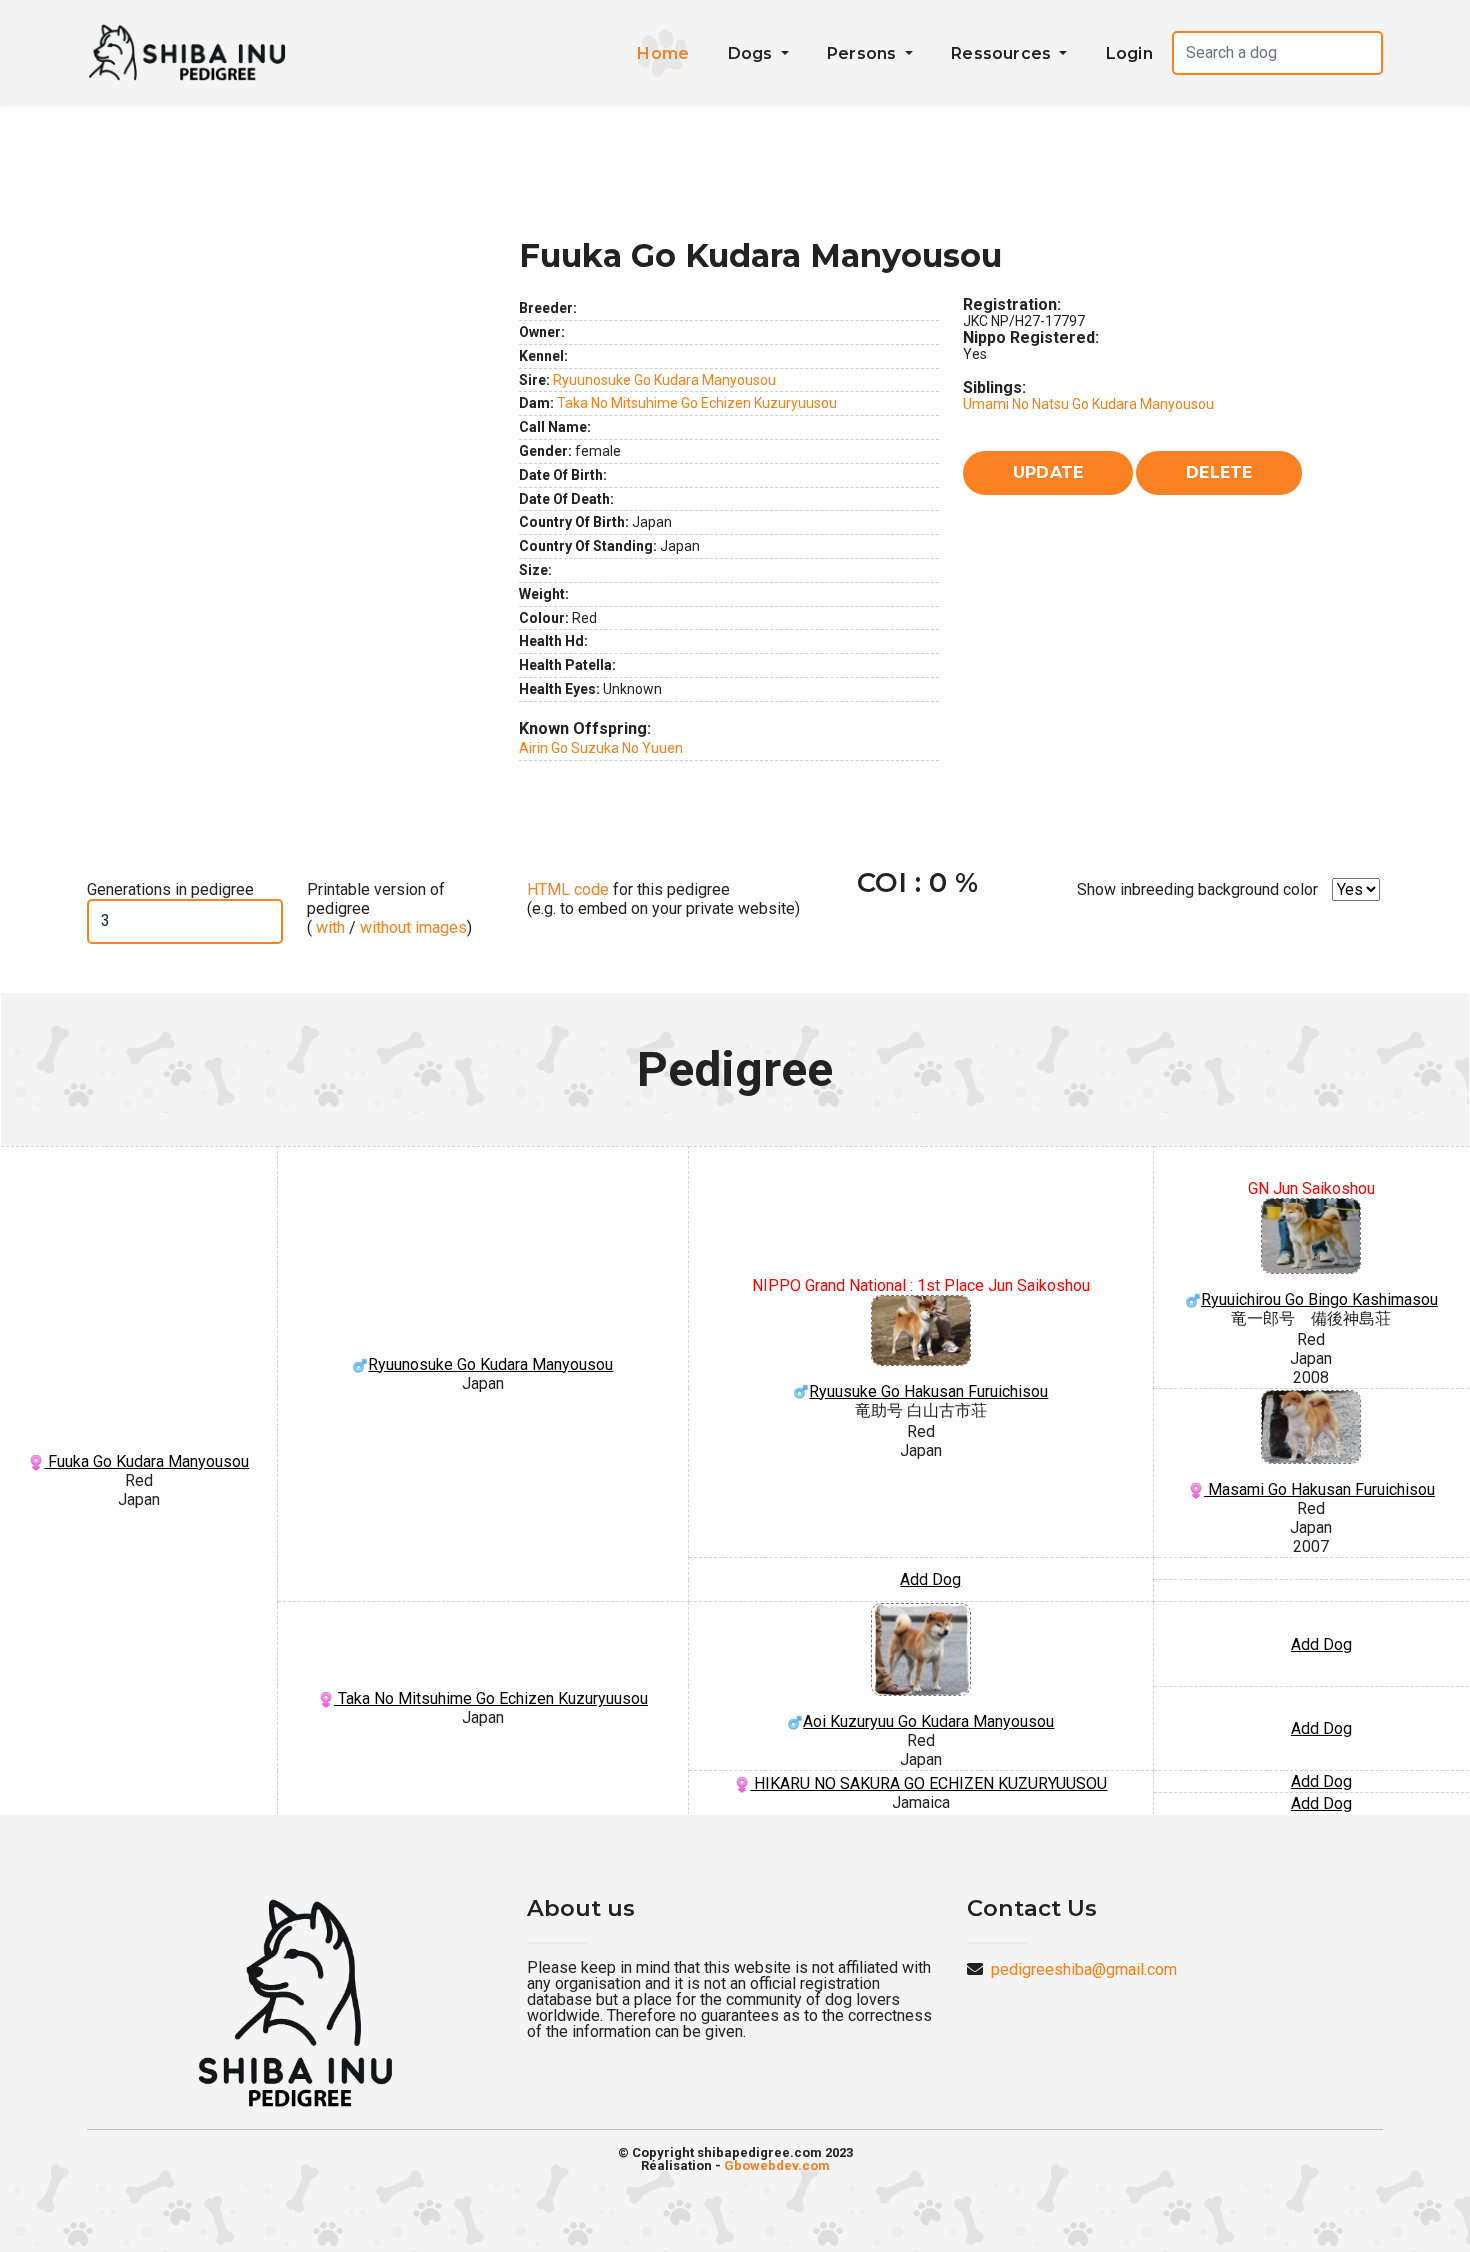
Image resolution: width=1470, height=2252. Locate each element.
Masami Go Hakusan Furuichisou (1319, 1489)
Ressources (1003, 53)
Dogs (752, 53)
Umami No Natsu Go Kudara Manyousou (1088, 404)
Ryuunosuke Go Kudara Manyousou (664, 380)
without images (413, 927)
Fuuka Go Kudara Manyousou (146, 1461)
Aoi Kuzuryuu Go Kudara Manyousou (928, 1721)
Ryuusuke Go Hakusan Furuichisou (928, 1391)
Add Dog (930, 1579)
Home (663, 53)
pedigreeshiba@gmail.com (1084, 1969)
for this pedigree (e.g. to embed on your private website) (663, 899)
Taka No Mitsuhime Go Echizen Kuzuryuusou (697, 403)
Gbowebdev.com (777, 2165)
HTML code (568, 889)
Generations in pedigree (170, 889)
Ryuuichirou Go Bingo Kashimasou (1319, 1299)
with (328, 927)
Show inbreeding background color (1197, 889)
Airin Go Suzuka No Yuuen (601, 748)
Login (1129, 53)
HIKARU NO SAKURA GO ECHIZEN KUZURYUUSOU (928, 1783)
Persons (864, 53)
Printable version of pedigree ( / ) (389, 908)
